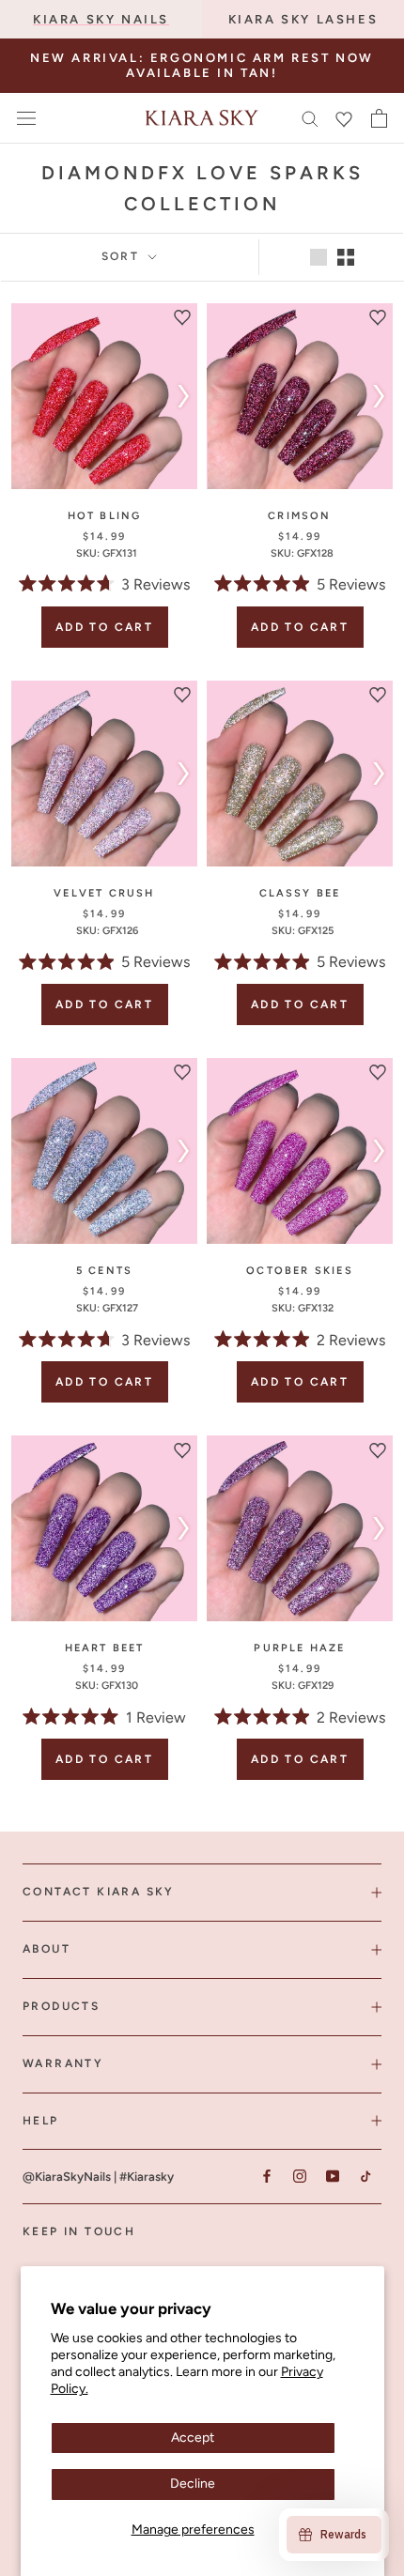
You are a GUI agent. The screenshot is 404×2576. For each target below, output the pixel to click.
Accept (193, 2438)
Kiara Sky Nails (101, 19)
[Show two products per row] (346, 257)
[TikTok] (365, 2176)
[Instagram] (299, 2176)
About (47, 1949)
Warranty (63, 2063)
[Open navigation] (26, 118)
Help (41, 2121)
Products (61, 2006)
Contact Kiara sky (99, 1892)
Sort (123, 256)
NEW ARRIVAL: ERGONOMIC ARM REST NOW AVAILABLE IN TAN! (202, 65)
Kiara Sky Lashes (303, 19)
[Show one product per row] (319, 257)
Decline (193, 2484)
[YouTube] (332, 2176)
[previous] (29, 396)
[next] (179, 396)
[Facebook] (266, 2176)
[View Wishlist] (344, 118)
